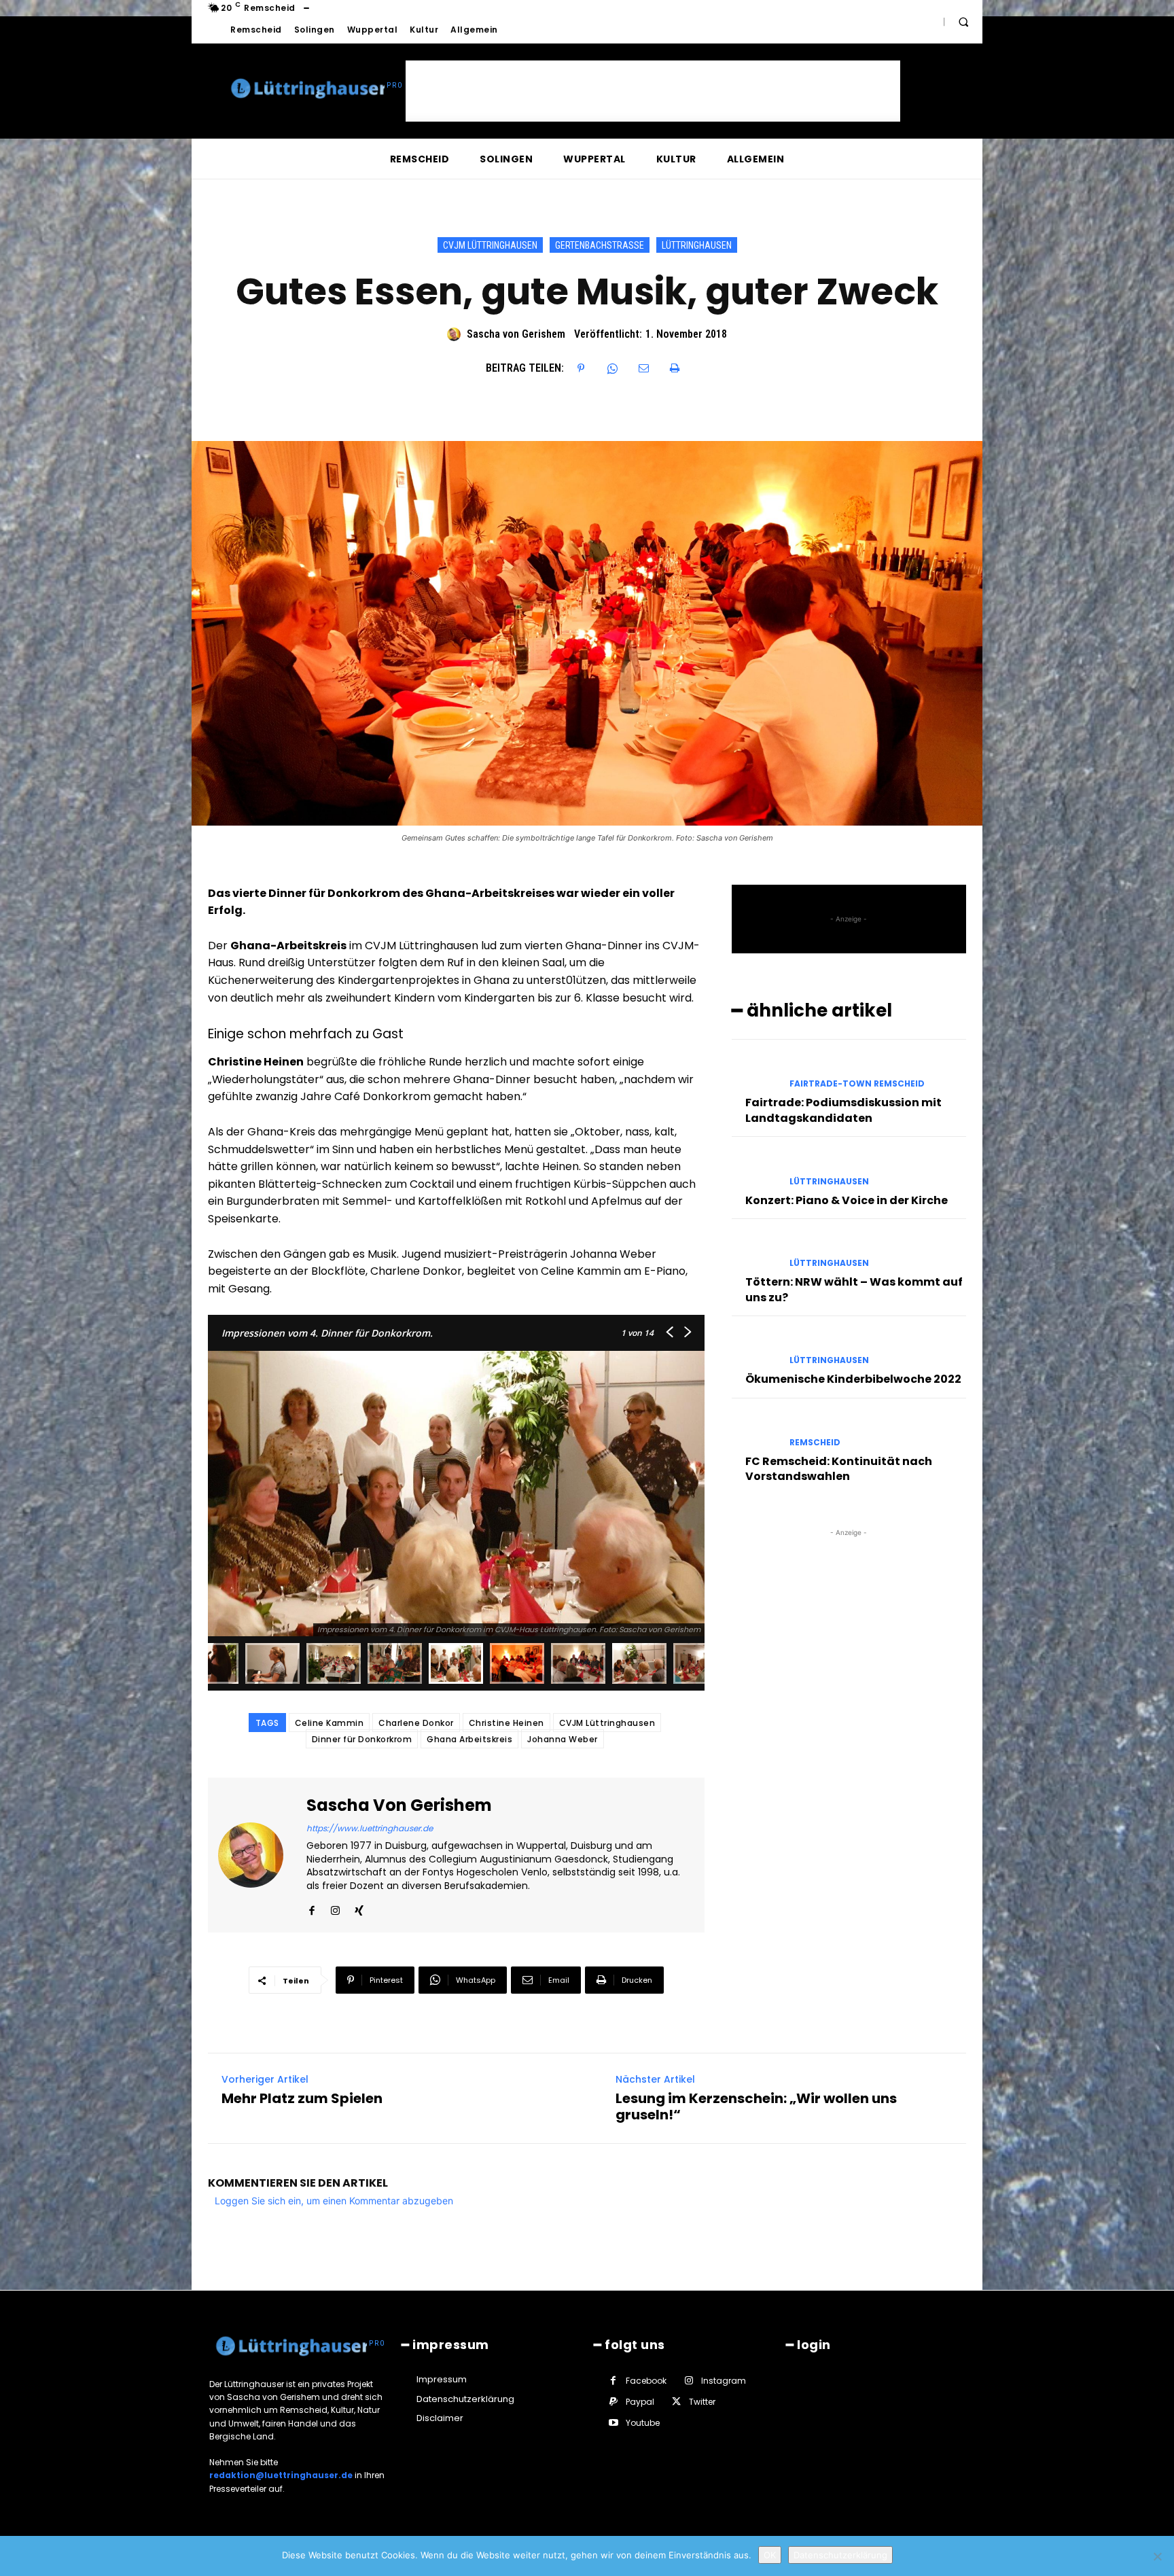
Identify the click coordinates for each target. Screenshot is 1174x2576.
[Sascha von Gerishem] (456, 334)
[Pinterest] (581, 368)
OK (770, 2555)
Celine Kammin (330, 1723)
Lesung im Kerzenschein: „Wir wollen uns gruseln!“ (756, 2106)
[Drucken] (675, 368)
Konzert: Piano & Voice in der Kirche (847, 1200)
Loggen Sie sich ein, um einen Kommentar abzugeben (334, 2201)
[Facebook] (312, 1907)
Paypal (640, 2402)
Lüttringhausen (697, 245)
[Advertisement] (653, 91)
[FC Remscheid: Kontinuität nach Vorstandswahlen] (755, 1431)
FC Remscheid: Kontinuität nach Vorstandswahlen (839, 1469)
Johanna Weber (563, 1739)
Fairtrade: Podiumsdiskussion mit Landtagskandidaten (843, 1110)
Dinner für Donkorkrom (362, 1739)
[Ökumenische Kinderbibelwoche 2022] (755, 1348)
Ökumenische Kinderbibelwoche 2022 (853, 1379)
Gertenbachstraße (600, 245)
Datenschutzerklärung (840, 2555)
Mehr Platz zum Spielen (302, 2098)
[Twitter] (676, 2402)
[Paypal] (613, 2402)
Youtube (643, 2423)
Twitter (702, 2402)
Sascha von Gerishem (516, 334)
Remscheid (815, 1443)
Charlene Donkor (416, 1723)
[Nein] (1157, 2556)
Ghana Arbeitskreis (469, 1739)
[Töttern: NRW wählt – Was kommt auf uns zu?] (755, 1251)
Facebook (646, 2381)
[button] (963, 22)
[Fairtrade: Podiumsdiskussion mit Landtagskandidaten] (755, 1072)
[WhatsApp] (612, 368)
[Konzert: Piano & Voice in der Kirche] (755, 1169)
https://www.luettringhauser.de (370, 1828)
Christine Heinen (506, 1723)
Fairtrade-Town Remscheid (857, 1084)
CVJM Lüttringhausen (490, 245)
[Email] (643, 368)
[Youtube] (613, 2423)
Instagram (724, 2381)
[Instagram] (335, 1907)
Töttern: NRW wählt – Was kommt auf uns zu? (854, 1289)
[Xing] (359, 1907)
